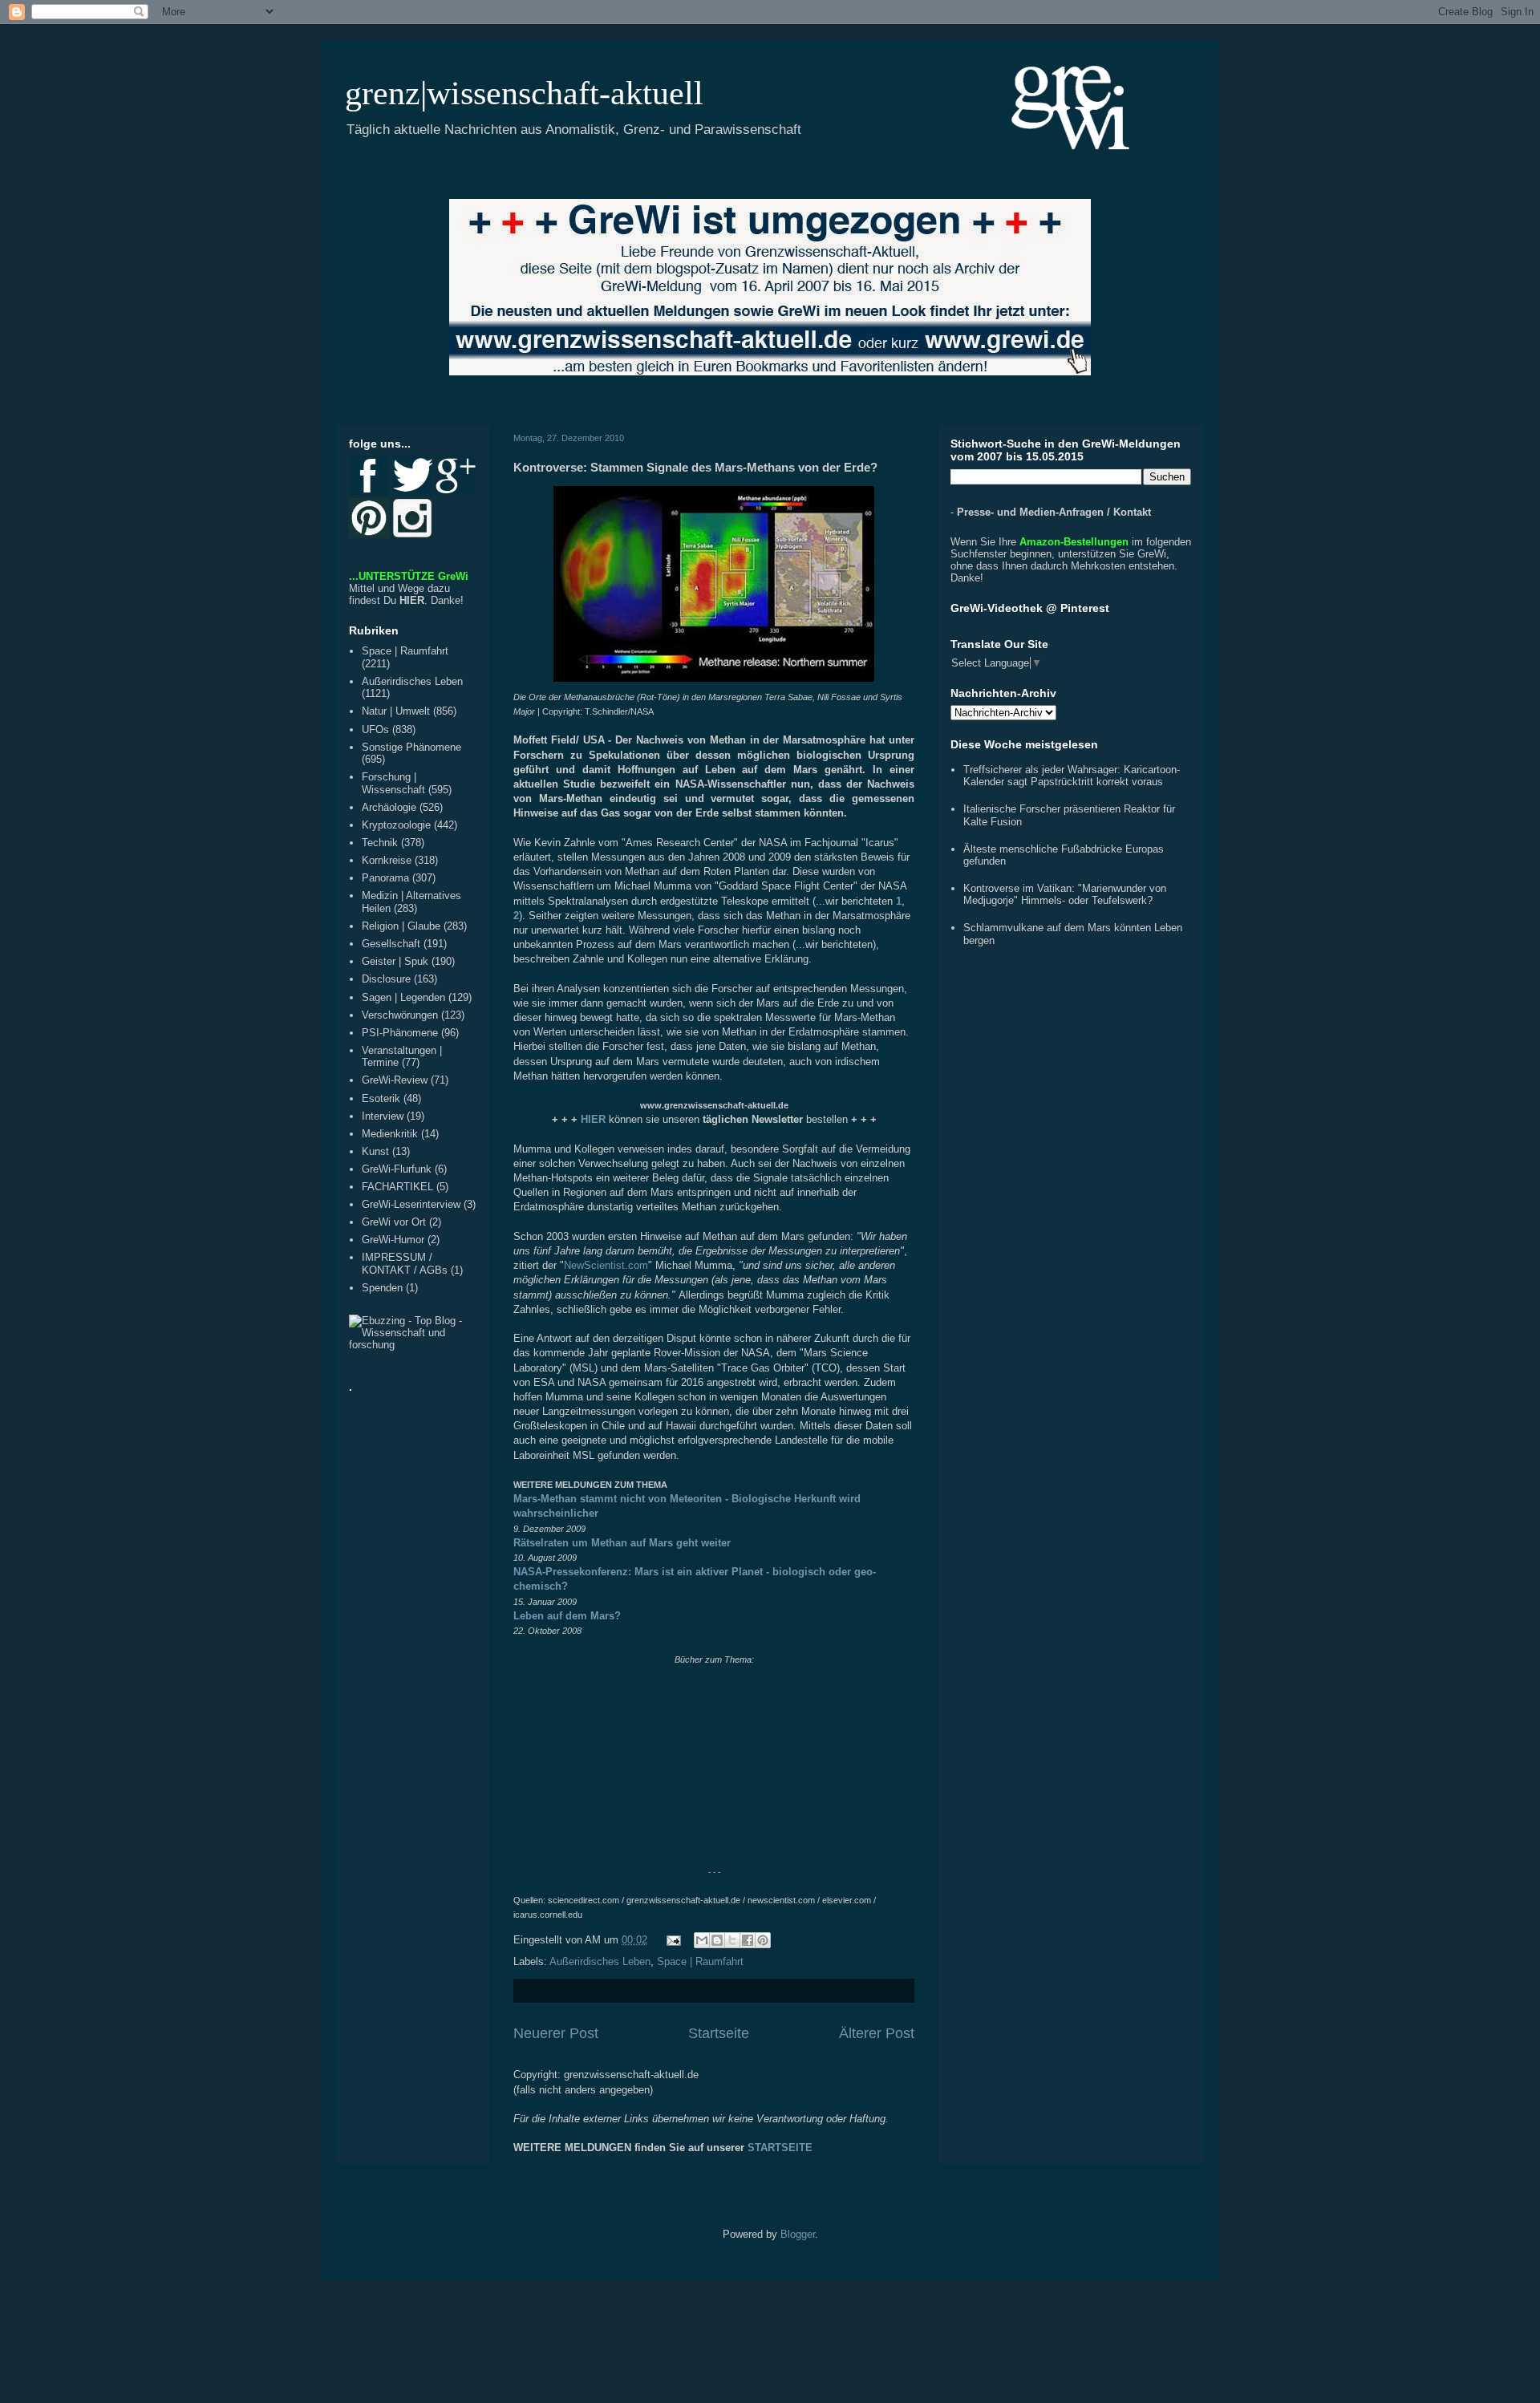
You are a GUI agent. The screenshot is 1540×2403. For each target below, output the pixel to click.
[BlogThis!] (717, 1940)
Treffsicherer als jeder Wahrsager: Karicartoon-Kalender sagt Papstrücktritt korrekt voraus (1072, 776)
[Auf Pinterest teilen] (763, 1940)
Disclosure (386, 979)
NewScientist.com (606, 1265)
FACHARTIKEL (397, 1187)
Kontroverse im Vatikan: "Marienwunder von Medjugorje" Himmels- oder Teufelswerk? (1065, 895)
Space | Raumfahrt (700, 1961)
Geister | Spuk (395, 961)
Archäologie (389, 807)
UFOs (375, 729)
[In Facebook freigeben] (748, 1940)
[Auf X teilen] (732, 1940)
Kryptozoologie (396, 825)
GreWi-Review (395, 1080)
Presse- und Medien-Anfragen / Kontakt (1054, 512)
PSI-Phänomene (400, 1033)
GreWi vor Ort (394, 1222)
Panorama (385, 878)
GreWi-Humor (393, 1240)
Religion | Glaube (401, 926)
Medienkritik (390, 1134)
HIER (412, 600)
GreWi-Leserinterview (411, 1204)
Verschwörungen (400, 1015)
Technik (380, 843)
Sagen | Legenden (403, 997)
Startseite (719, 2033)
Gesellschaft (391, 944)
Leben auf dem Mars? (567, 1616)
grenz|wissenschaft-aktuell (524, 93)
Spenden (382, 1288)
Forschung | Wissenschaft (393, 783)
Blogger (798, 2234)
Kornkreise (387, 860)
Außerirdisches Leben (600, 1961)
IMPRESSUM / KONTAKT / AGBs (405, 1264)
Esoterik (381, 1098)
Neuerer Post (556, 2033)
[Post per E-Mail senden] (673, 1940)
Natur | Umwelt (396, 711)
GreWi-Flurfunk (397, 1169)
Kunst (375, 1151)
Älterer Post (877, 2033)
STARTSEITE (780, 2148)
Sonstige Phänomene (411, 747)
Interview (383, 1116)
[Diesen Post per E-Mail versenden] (702, 1940)
